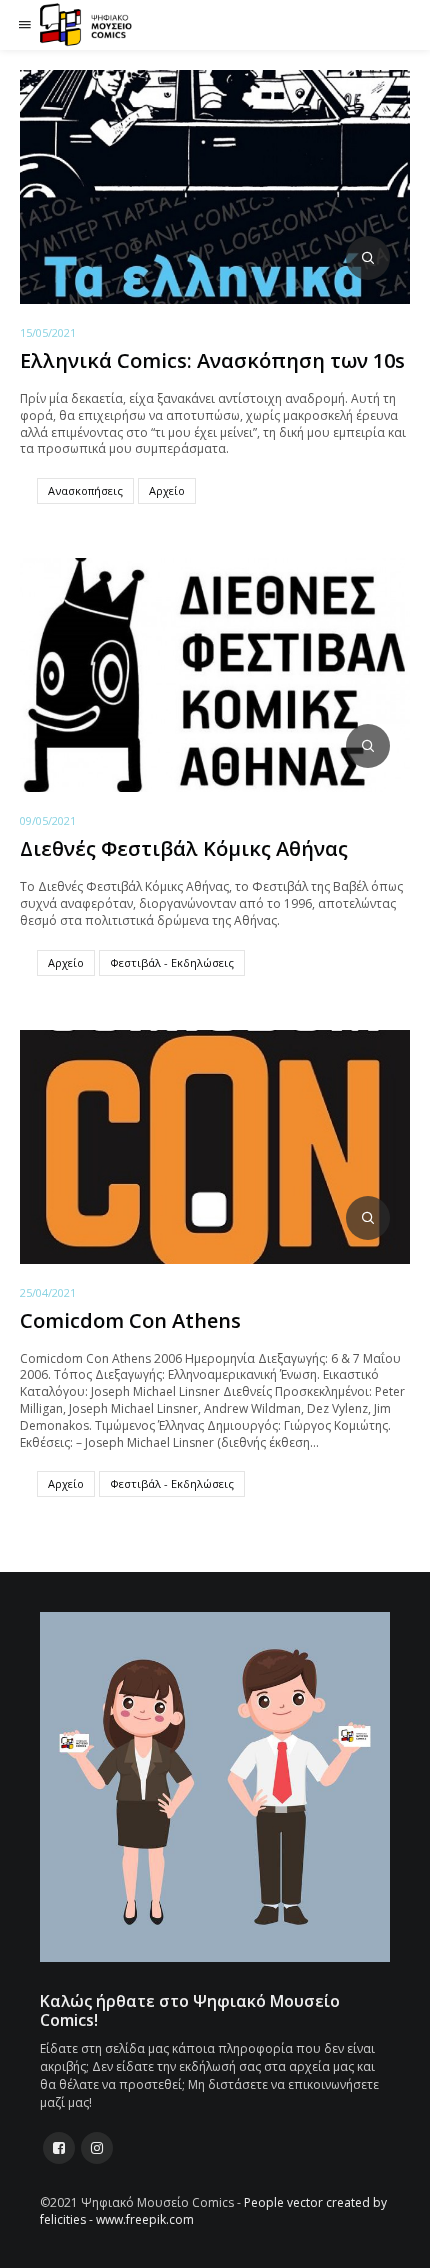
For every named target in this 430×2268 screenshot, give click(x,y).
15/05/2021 (48, 332)
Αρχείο (167, 490)
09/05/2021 (48, 820)
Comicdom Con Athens (130, 1320)
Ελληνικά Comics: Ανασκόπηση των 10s (212, 360)
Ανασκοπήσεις (85, 490)
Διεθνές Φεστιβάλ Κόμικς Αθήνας (184, 848)
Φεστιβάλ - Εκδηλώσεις (172, 962)
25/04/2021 (48, 1292)
